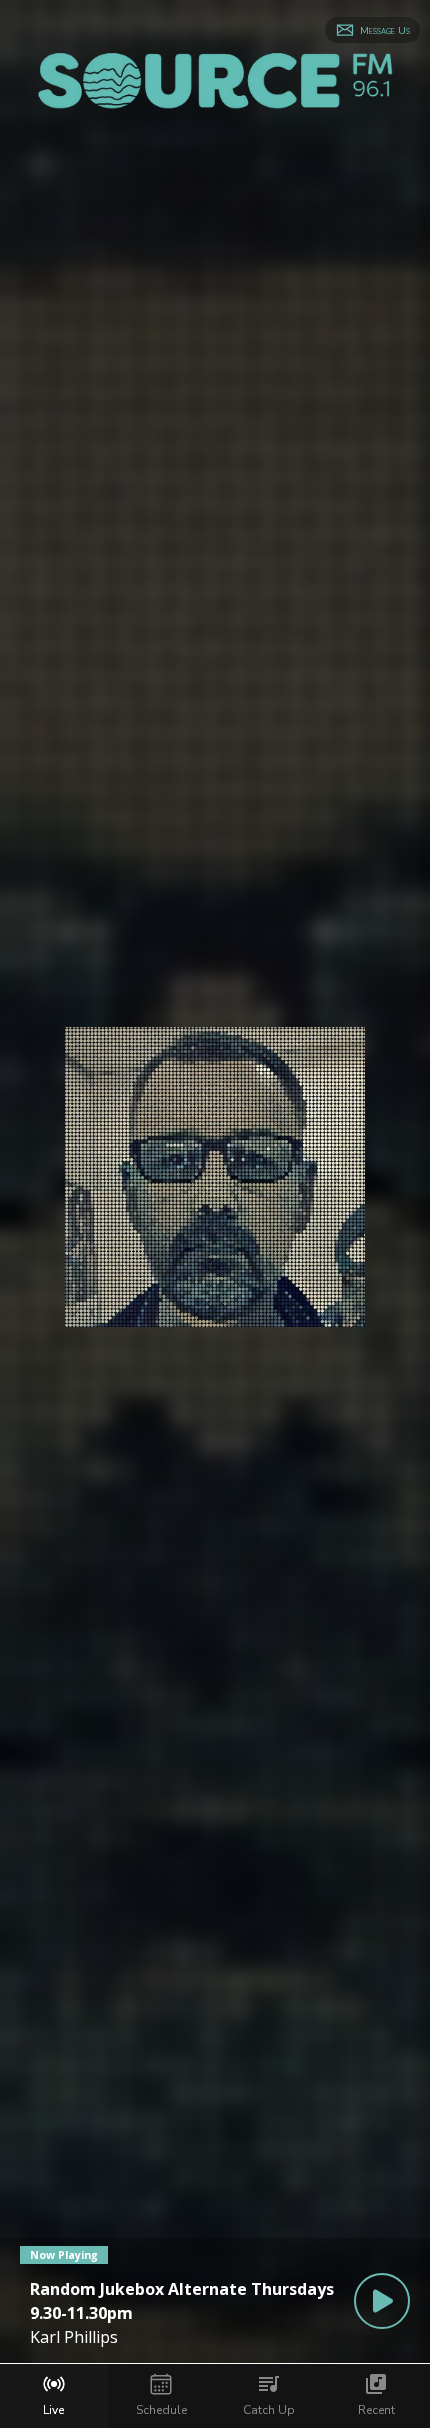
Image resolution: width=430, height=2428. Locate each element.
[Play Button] (382, 2301)
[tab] (54, 2396)
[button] (372, 30)
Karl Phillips (74, 2337)
